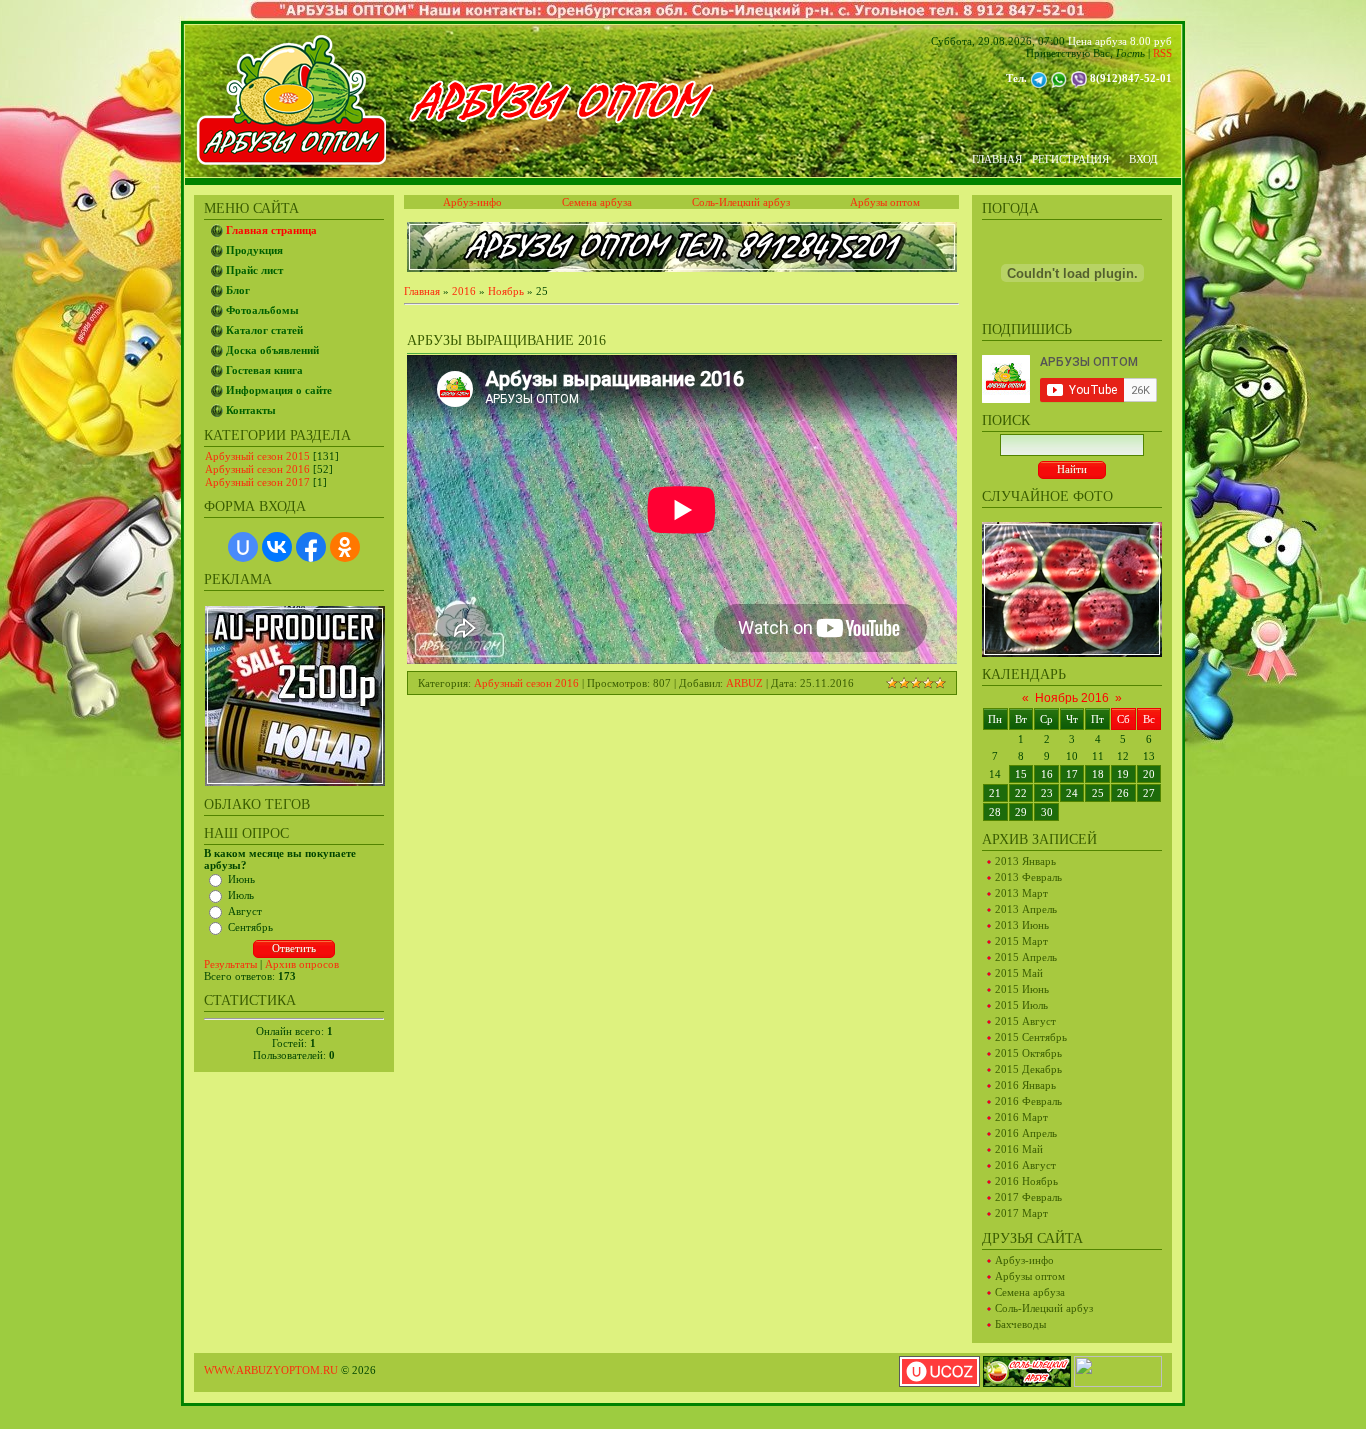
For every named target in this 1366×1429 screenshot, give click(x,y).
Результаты (230, 964)
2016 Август (1025, 1165)
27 (1149, 793)
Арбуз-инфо (1024, 1260)
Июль (241, 895)
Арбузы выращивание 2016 (506, 340)
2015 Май (1019, 973)
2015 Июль (1021, 1005)
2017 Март (1021, 1213)
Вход (1143, 159)
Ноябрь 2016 (1072, 698)
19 (1123, 774)
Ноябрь (506, 291)
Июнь (241, 879)
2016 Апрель (1026, 1133)
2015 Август (1025, 1021)
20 (1149, 774)
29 (1021, 812)
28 (995, 812)
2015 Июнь (1022, 989)
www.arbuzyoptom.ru (271, 1370)
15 (1021, 774)
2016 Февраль (1028, 1101)
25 (1098, 793)
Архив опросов (302, 964)
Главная (997, 159)
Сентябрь (250, 927)
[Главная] (561, 120)
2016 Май (1019, 1149)
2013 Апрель (1026, 909)
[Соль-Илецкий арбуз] (1027, 1370)
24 (1072, 793)
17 (1072, 774)
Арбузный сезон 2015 (257, 456)
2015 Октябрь (1028, 1053)
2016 (464, 291)
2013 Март (1021, 893)
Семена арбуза (1030, 1292)
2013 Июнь (1022, 925)
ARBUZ (744, 683)
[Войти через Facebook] (311, 547)
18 (1098, 774)
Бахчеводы (1020, 1324)
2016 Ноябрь (1026, 1181)
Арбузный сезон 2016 (257, 469)
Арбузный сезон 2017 (257, 482)
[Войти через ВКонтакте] (277, 547)
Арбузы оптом (1030, 1276)
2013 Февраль (1028, 877)
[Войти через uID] (243, 547)
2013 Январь (1025, 861)
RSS (1162, 53)
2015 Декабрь (1028, 1069)
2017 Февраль (1028, 1197)
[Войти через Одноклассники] (345, 547)
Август (245, 911)
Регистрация (1070, 159)
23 (1047, 793)
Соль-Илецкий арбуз (1044, 1308)
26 (1123, 793)
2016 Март (1021, 1117)
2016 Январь (1025, 1085)
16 (1047, 774)
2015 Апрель (1026, 957)
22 (1021, 793)
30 (1047, 812)
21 (995, 793)
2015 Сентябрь (1031, 1037)
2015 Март (1021, 941)
